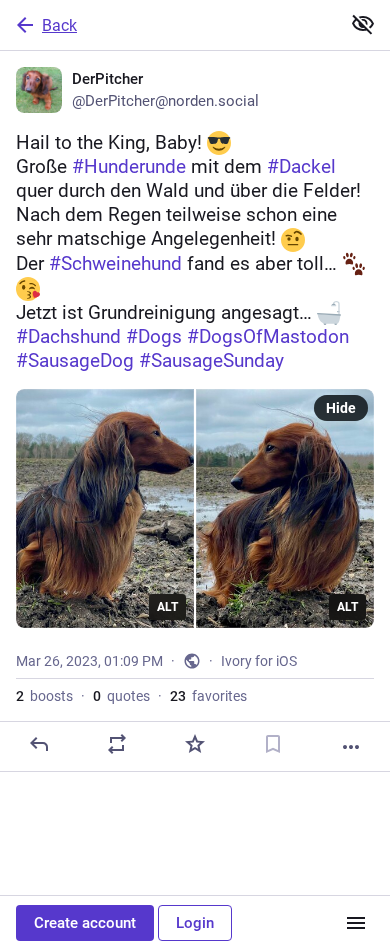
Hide (341, 408)
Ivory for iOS (259, 661)
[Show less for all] (363, 24)
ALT (167, 607)
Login (195, 923)
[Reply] (39, 744)
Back (59, 25)
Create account (85, 923)
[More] (351, 747)
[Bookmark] (273, 744)
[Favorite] (195, 744)
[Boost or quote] (117, 744)
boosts (44, 696)
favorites (208, 696)
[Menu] (356, 923)
